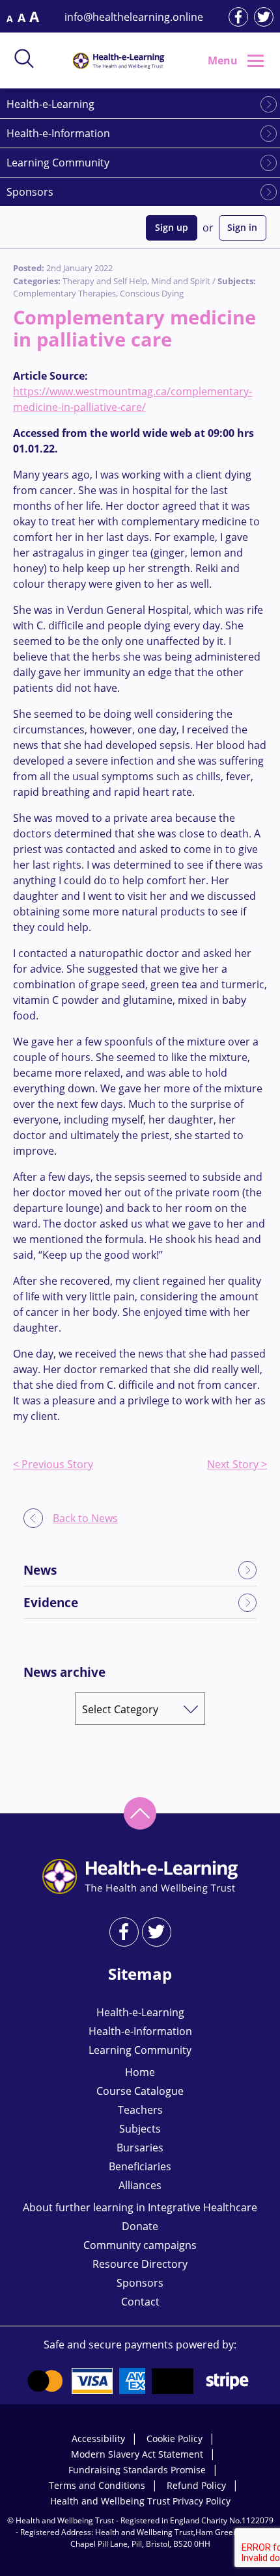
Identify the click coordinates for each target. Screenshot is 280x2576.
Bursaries (140, 2148)
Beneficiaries (140, 2166)
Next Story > (237, 1464)
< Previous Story (53, 1464)
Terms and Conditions (97, 2485)
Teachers (140, 2110)
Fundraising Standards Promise (137, 2470)
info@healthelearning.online (134, 17)
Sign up (172, 227)
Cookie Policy (175, 2438)
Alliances (140, 2185)
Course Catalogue (140, 2091)
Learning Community (58, 163)
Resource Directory (140, 2264)
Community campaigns (140, 2245)
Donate (140, 2226)
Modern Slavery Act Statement (137, 2454)
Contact (140, 2302)
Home (140, 2072)
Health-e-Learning (50, 104)
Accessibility (98, 2438)
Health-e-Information (58, 133)
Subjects (140, 2129)
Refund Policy (196, 2485)
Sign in (242, 227)
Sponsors (30, 192)
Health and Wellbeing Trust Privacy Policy (140, 2501)
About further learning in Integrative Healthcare (140, 2207)
